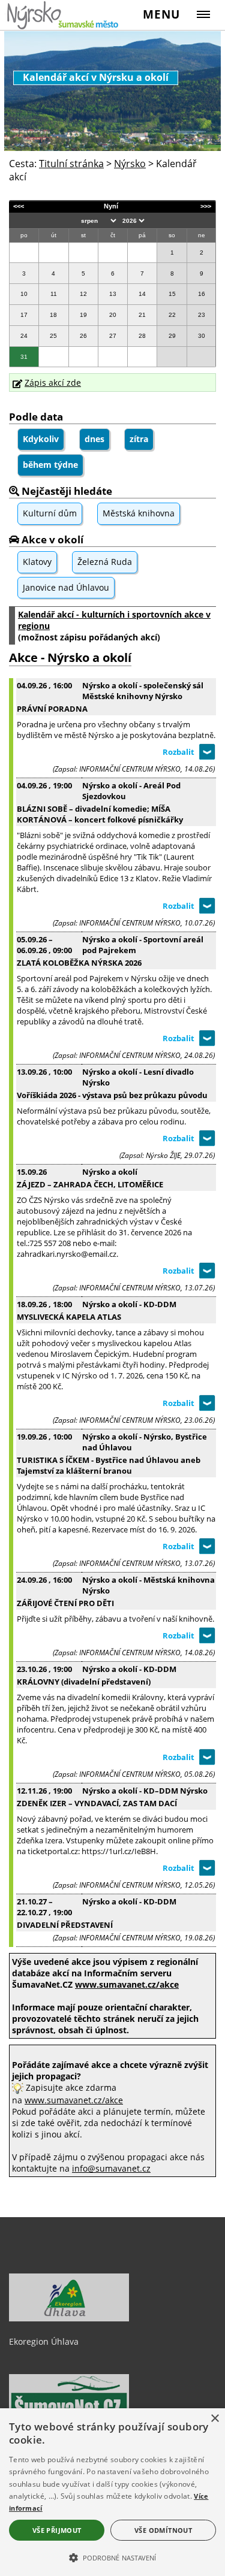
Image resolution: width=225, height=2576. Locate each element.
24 (24, 336)
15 (172, 294)
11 (54, 294)
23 (202, 315)
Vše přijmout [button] (57, 2530)
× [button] (214, 2419)
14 (142, 294)
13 (113, 294)
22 (172, 315)
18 (53, 315)
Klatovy (37, 562)
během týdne (50, 465)
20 (113, 315)
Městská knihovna (139, 513)
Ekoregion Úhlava (44, 2341)
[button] (112, 2557)
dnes (94, 439)
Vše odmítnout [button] (163, 2530)
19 (83, 315)
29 (172, 336)
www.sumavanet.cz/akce (74, 2100)
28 (142, 336)
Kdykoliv (41, 439)
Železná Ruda (105, 562)
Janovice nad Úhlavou (66, 587)
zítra (139, 439)
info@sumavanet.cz (111, 2168)
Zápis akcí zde (53, 383)
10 (24, 294)
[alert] (112, 2492)
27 (113, 336)
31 (24, 357)
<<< (19, 206)
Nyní (111, 206)
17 (24, 315)
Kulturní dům (50, 513)
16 (202, 294)
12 (83, 294)
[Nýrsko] (63, 15)
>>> (206, 206)
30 (202, 336)
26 (83, 336)
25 (53, 336)
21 (142, 315)
